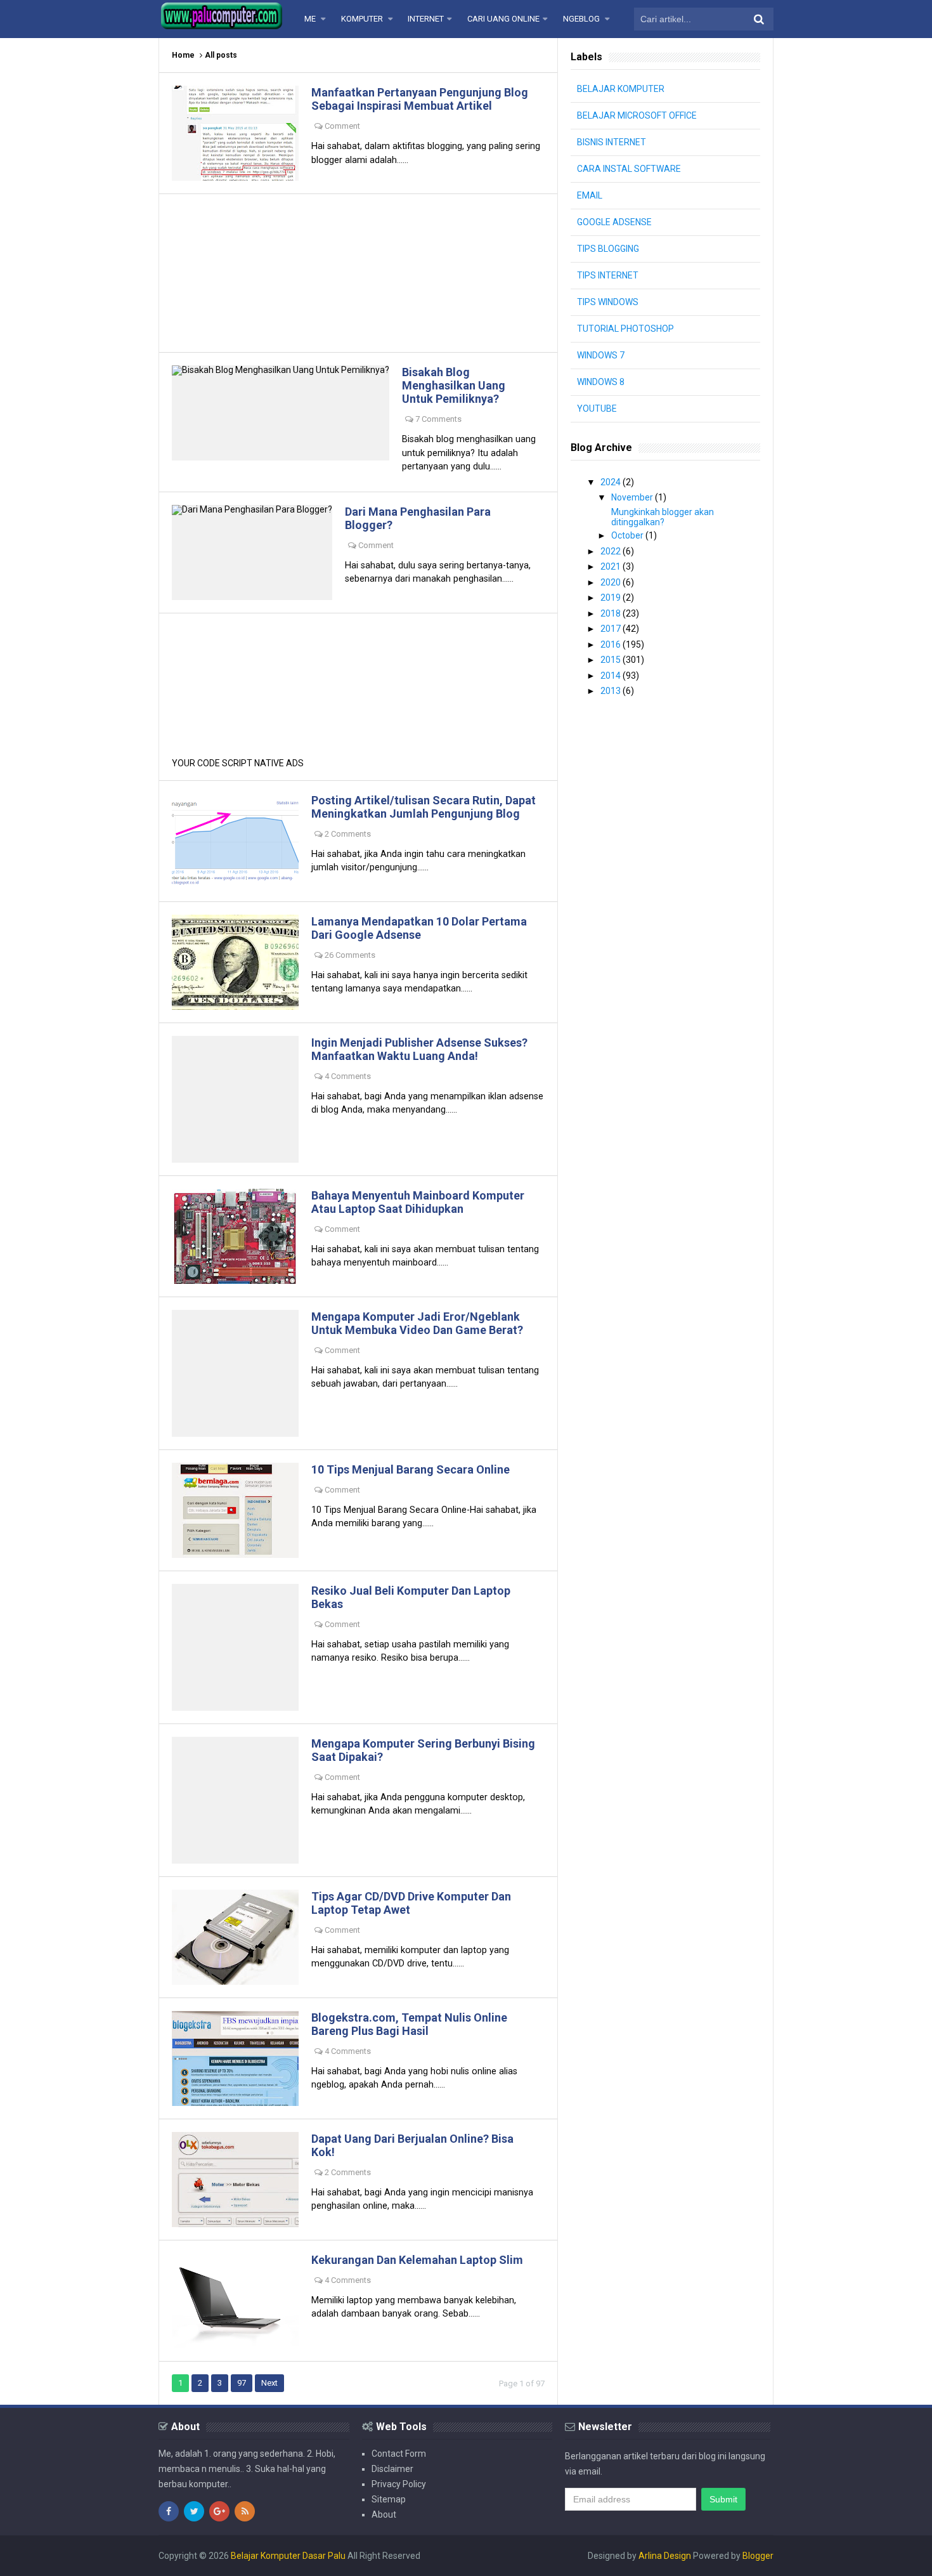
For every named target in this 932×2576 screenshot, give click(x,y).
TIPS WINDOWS (608, 302)
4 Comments (348, 1076)
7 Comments (438, 419)
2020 (612, 582)
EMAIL (590, 195)
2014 (612, 676)
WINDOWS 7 (601, 355)
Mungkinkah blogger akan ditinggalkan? (663, 517)
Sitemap (389, 2499)
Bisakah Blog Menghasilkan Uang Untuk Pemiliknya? (454, 385)
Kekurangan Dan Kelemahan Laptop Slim (417, 2260)
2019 (612, 598)
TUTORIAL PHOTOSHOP (625, 329)
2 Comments (348, 834)
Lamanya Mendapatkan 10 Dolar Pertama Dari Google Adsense (419, 928)
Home (183, 55)
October (628, 535)
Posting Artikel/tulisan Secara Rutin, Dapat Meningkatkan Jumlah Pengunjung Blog (424, 807)
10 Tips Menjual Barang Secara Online (411, 1469)
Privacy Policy (399, 2484)
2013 (612, 691)
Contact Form (399, 2454)
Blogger (758, 2556)
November (633, 497)
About (384, 2514)
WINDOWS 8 (601, 382)
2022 (612, 551)
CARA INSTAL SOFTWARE (629, 169)
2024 (612, 482)
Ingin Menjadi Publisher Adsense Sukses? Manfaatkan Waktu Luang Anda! (419, 1049)
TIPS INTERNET (608, 275)
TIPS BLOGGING (608, 249)
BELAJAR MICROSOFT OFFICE (637, 115)
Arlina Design (665, 2556)
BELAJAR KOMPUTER (621, 89)
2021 (612, 566)
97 (242, 2383)
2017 (612, 629)
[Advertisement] (358, 273)
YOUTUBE (597, 409)
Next (269, 2383)
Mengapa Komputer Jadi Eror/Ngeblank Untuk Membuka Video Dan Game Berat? (417, 1323)
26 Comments (350, 955)
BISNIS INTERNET (612, 142)
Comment (342, 126)
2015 (612, 660)
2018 (612, 613)
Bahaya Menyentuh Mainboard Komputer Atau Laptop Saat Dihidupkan (418, 1202)
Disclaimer (392, 2469)
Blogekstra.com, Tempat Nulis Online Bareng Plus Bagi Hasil (409, 2024)
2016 (612, 644)
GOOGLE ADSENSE (614, 222)
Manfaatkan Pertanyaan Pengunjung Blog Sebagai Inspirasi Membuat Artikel (420, 99)
